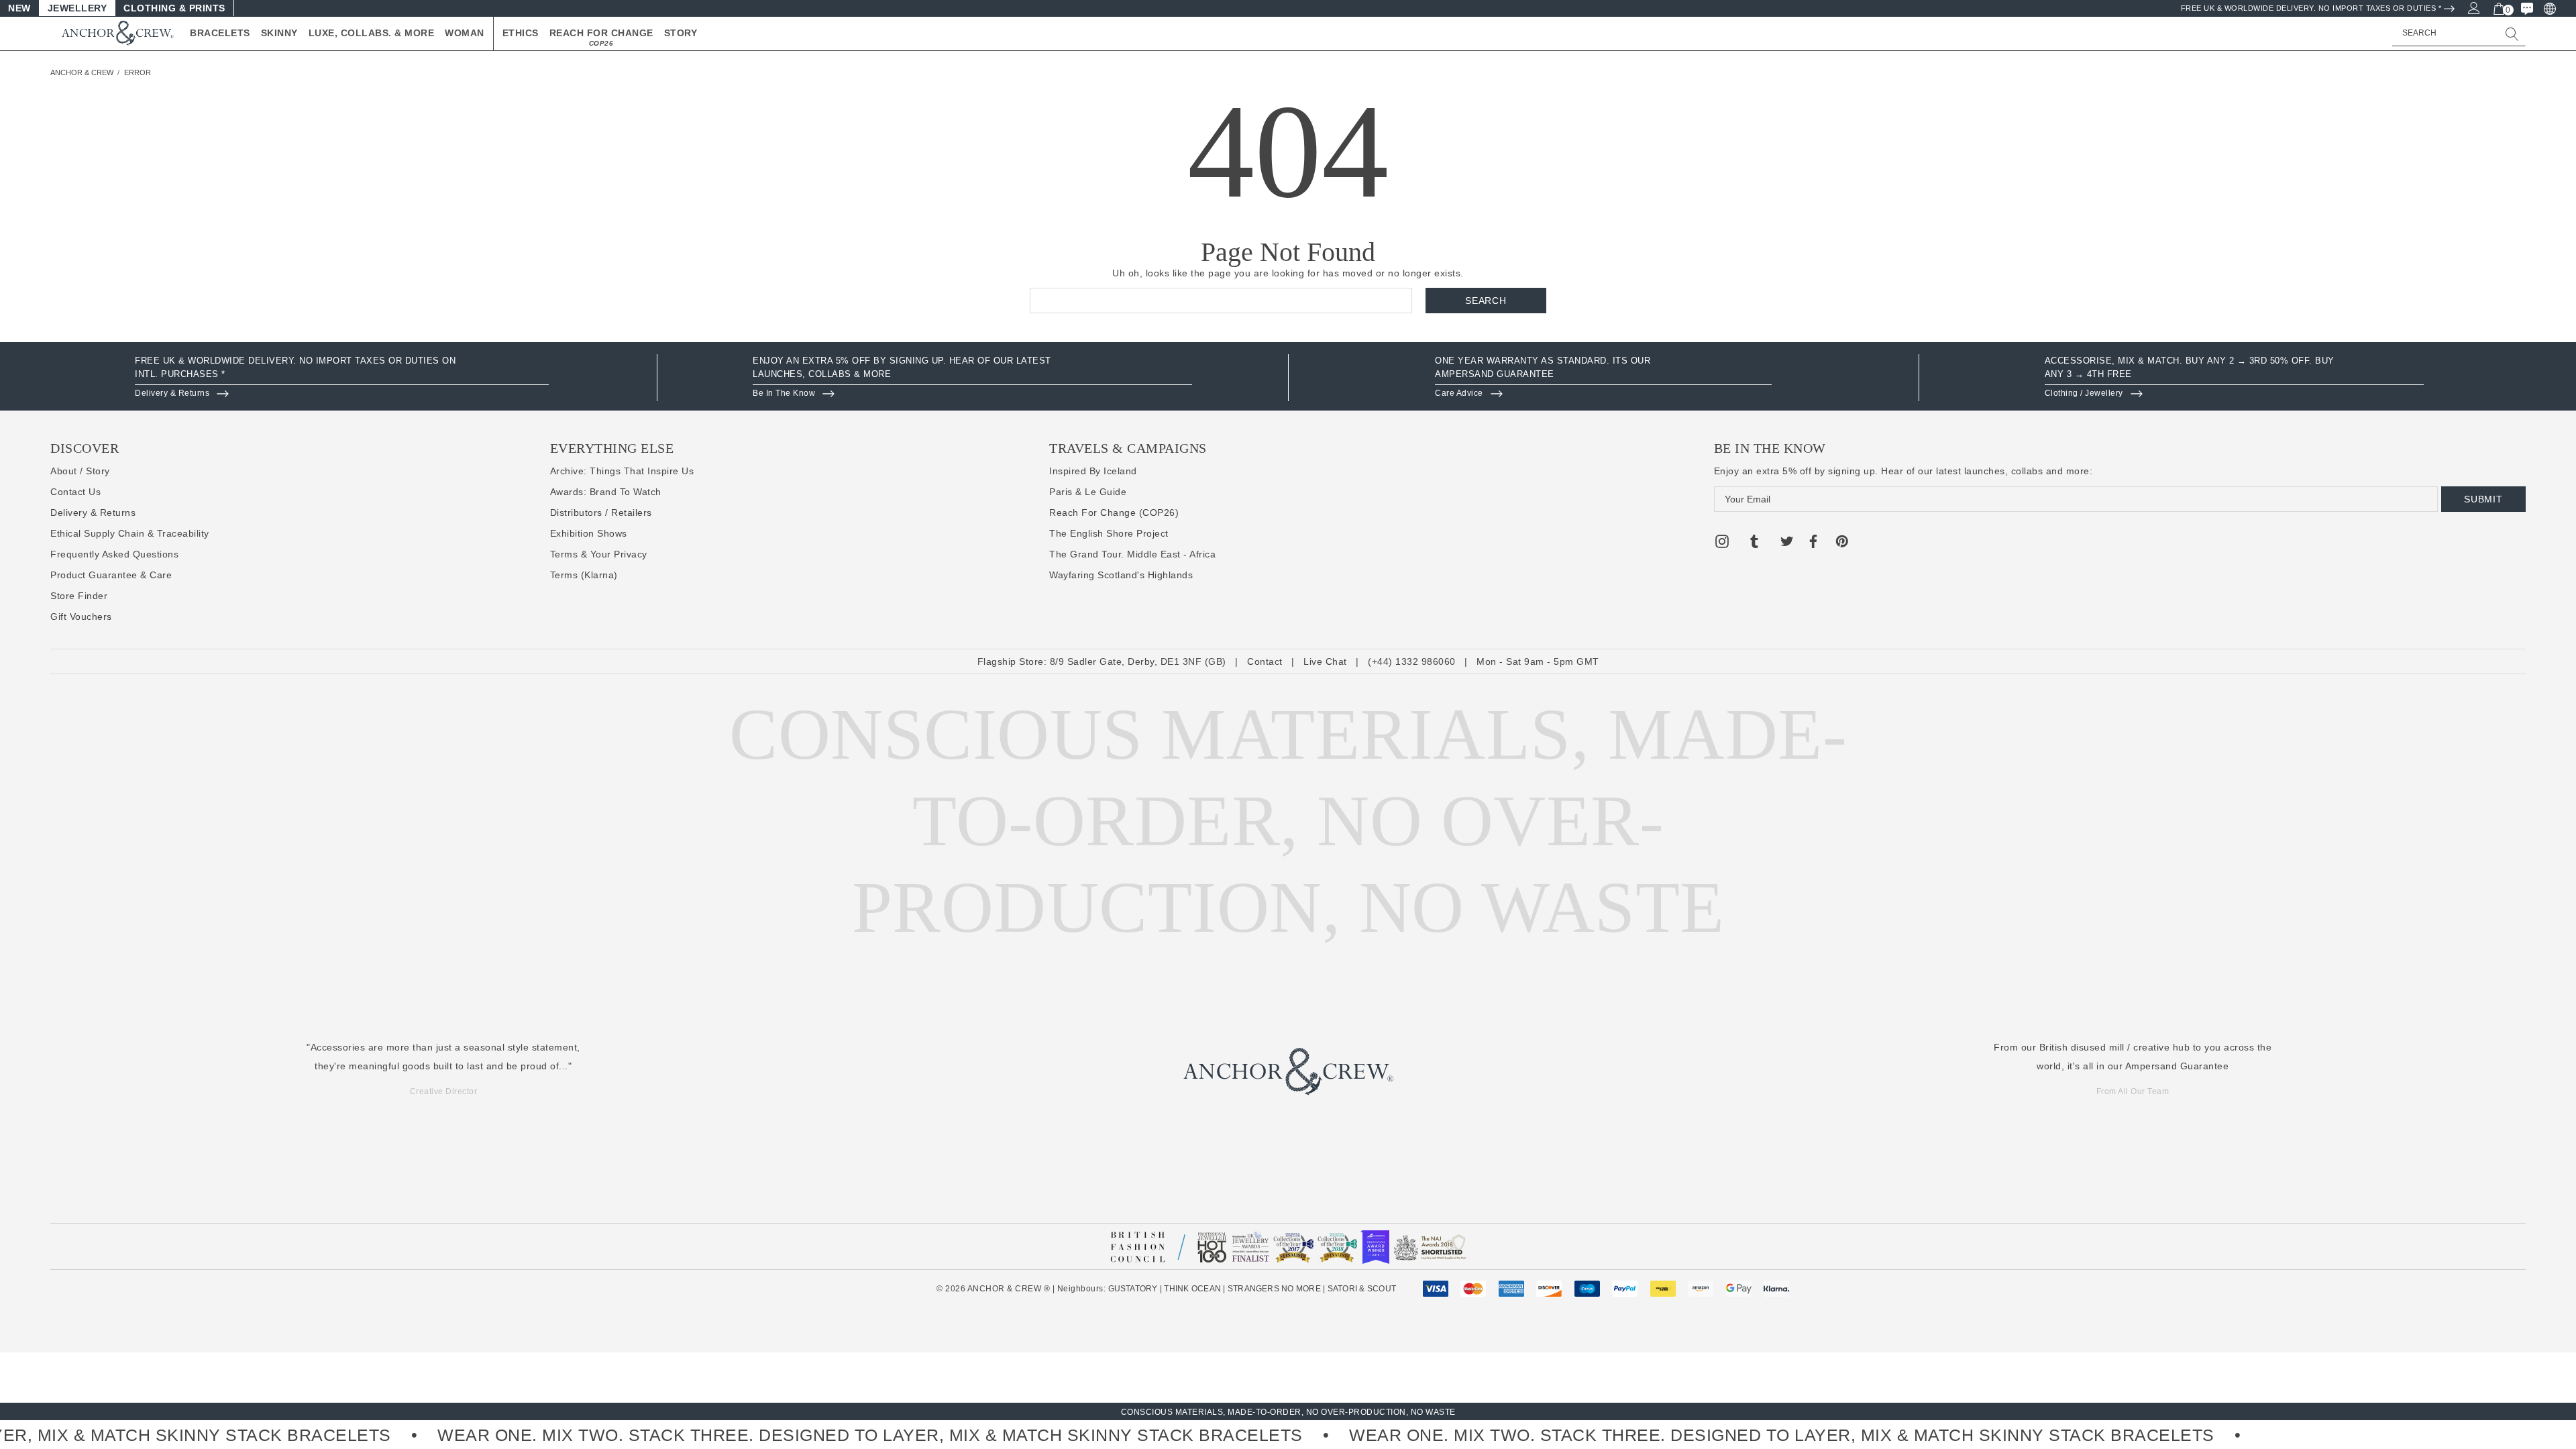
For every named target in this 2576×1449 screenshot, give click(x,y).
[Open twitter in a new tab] (1787, 543)
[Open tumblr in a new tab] (1754, 543)
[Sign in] (2473, 7)
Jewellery (77, 8)
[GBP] (2549, 8)
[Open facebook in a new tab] (1813, 543)
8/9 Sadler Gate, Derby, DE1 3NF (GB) (1138, 661)
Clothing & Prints (174, 8)
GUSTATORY (1133, 1289)
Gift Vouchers (81, 616)
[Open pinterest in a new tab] (1842, 543)
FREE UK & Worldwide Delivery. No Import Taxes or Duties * (2311, 8)
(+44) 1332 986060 (1412, 661)
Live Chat (1325, 661)
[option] (342, 378)
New (19, 8)
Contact (1265, 661)
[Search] (2512, 34)
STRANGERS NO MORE (1274, 1289)
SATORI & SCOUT (1362, 1289)
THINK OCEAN (1192, 1289)
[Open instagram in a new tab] (1722, 543)
